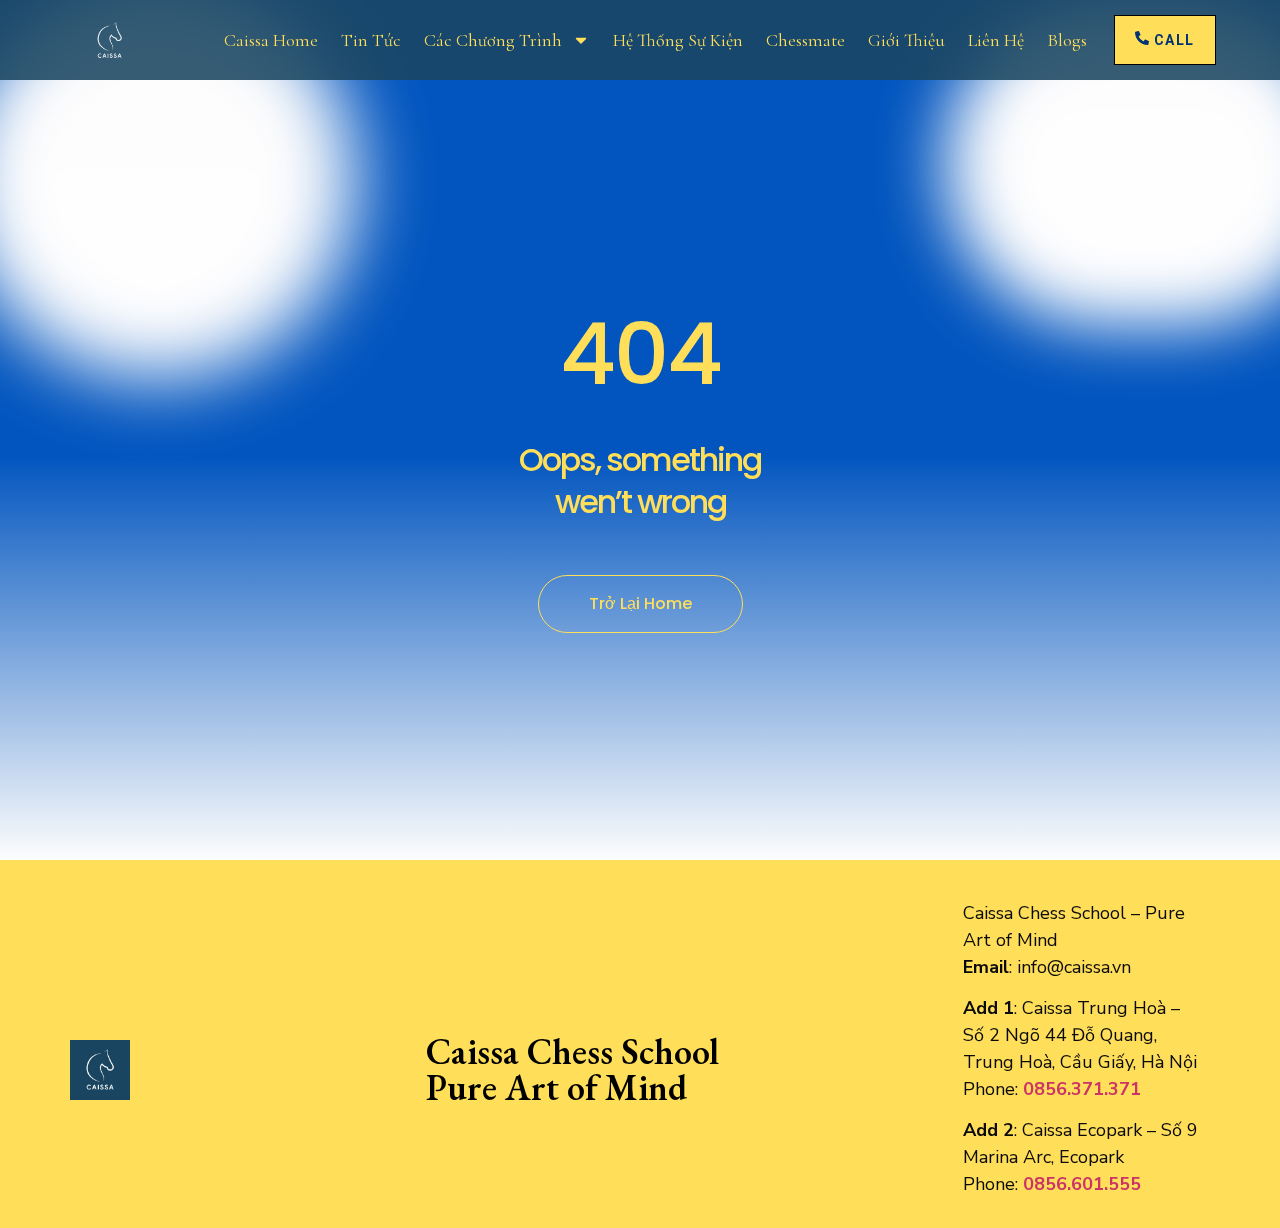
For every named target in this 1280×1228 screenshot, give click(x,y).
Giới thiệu (906, 40)
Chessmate (805, 40)
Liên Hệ (996, 40)
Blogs (1067, 40)
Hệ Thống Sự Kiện (678, 40)
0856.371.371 (1082, 1089)
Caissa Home (271, 40)
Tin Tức (371, 40)
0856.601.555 (1082, 1184)
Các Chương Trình (493, 40)
